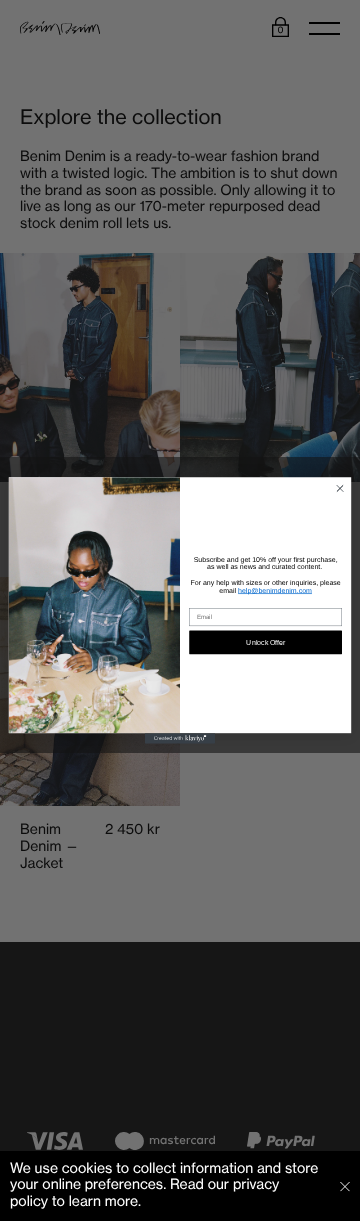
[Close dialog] (339, 488)
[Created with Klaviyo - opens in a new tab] (180, 738)
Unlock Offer (265, 642)
